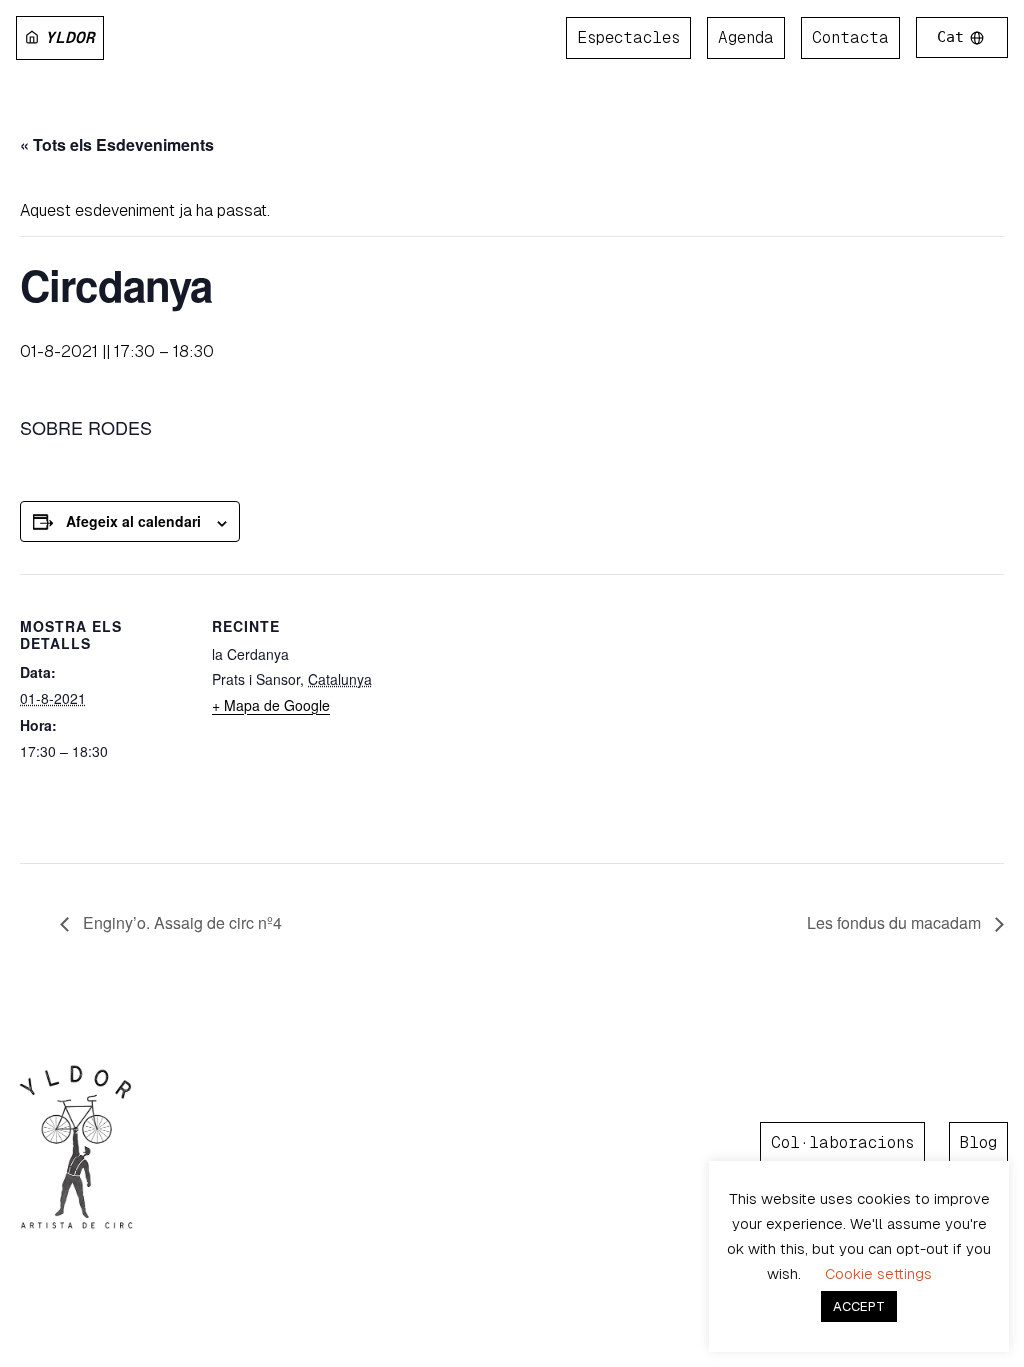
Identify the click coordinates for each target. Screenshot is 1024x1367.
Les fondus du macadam (896, 922)
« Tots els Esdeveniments (117, 144)
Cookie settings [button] (878, 1273)
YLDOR (70, 37)
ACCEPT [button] (859, 1306)
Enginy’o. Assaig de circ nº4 (180, 922)
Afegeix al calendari (133, 521)
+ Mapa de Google (271, 705)
